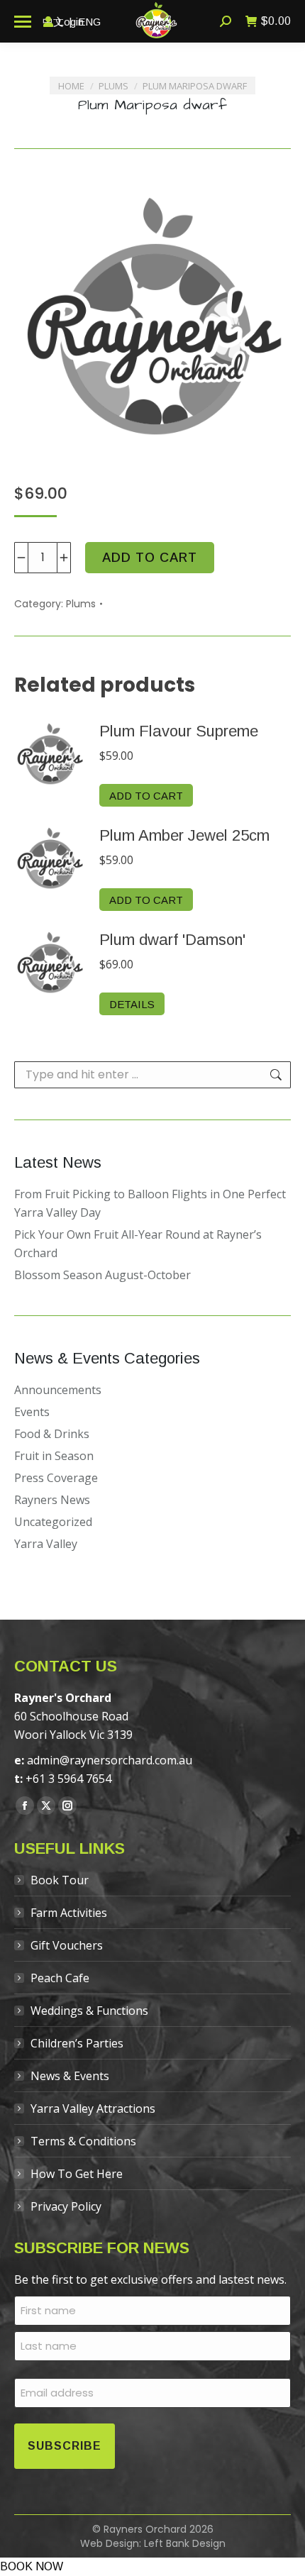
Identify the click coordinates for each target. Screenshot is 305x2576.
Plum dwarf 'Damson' (172, 940)
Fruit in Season (54, 1456)
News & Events (70, 2076)
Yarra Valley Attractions (93, 2108)
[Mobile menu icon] (23, 22)
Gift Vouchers (67, 1945)
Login (71, 22)
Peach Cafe (60, 1978)
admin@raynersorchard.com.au (110, 1760)
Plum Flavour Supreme (179, 731)
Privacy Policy (66, 2206)
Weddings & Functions (89, 2011)
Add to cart (150, 558)
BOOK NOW (32, 2566)
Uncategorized (53, 1522)
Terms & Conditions (83, 2141)
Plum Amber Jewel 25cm (184, 835)
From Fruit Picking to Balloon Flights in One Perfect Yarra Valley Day (150, 1203)
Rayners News (52, 1500)
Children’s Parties (77, 2043)
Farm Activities (69, 1913)
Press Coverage (56, 1478)
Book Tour (60, 1880)
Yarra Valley (46, 1544)
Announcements (58, 1390)
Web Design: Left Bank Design (153, 2543)
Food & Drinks (52, 1434)
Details (132, 1004)
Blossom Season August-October (102, 1275)
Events (32, 1412)
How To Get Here (77, 2174)
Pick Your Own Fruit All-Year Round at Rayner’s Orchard (138, 1244)
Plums (81, 604)
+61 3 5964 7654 (68, 1779)
